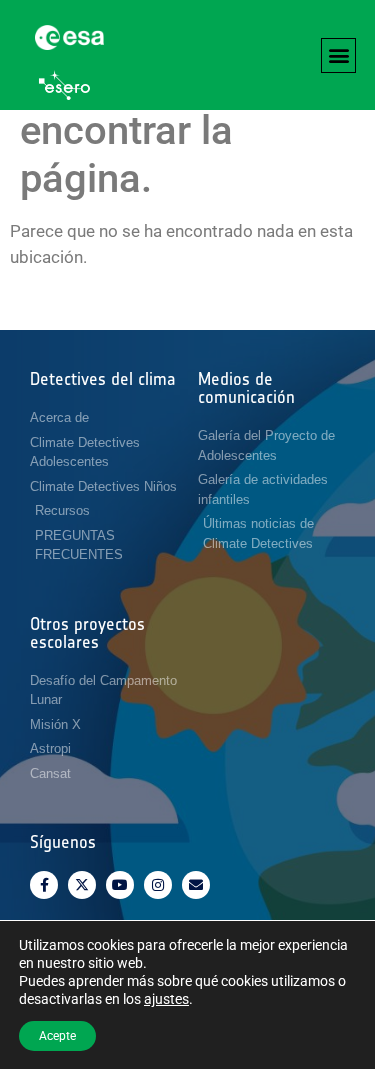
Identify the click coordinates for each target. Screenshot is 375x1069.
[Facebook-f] (44, 885)
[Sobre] (196, 885)
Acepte (57, 1036)
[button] (338, 55)
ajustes (166, 999)
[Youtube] (120, 885)
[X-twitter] (82, 885)
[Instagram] (158, 885)
